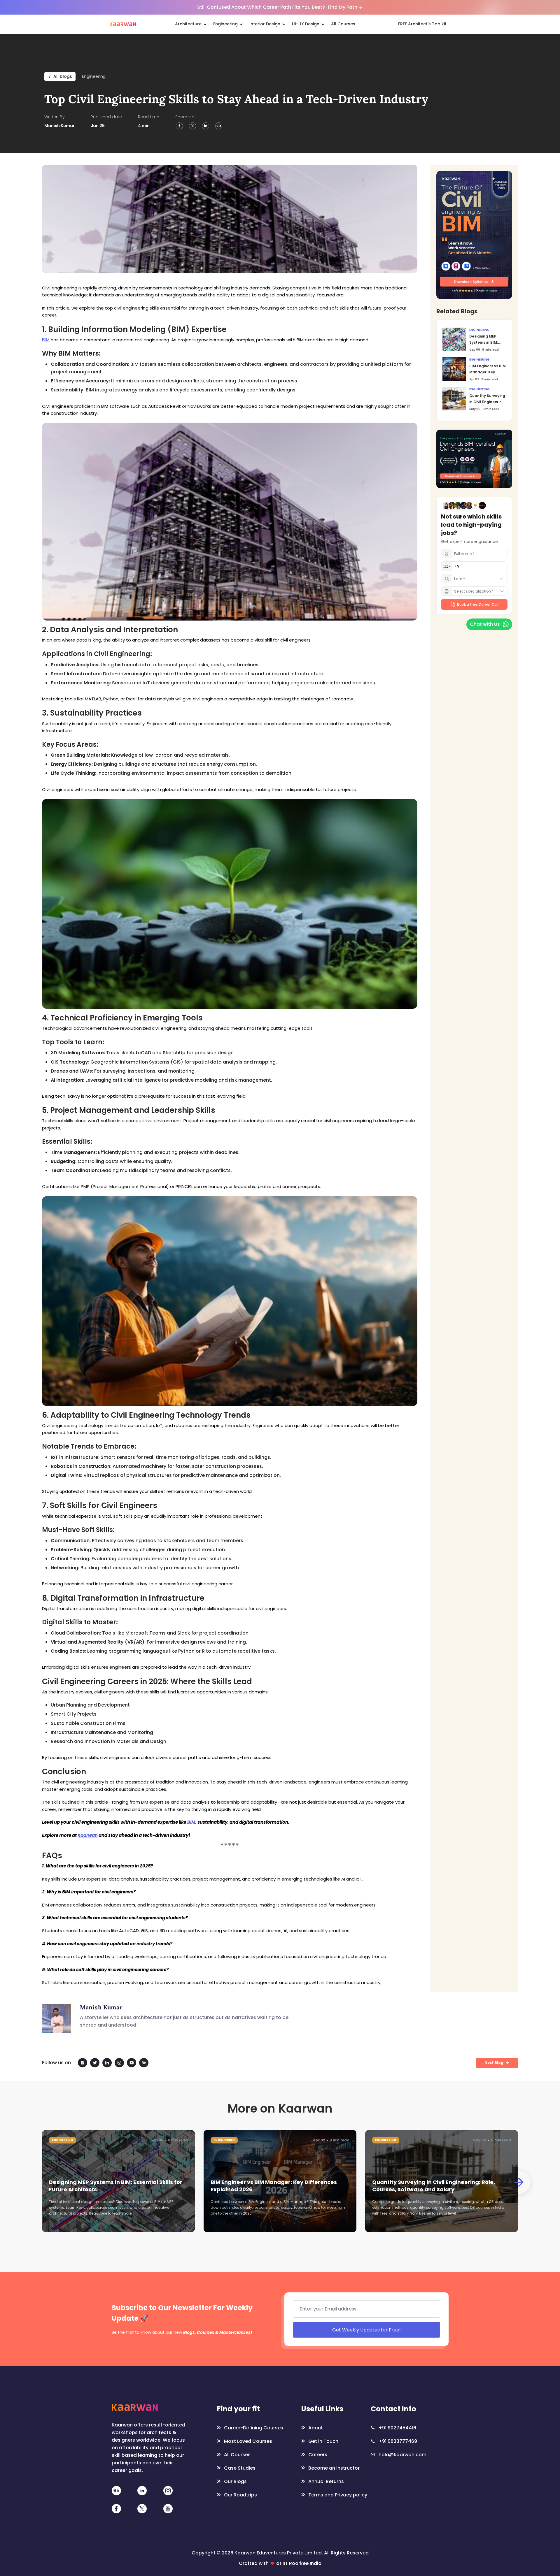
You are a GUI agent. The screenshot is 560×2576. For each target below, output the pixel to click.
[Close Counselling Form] (439, 1230)
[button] (295, 1277)
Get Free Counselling (358, 1328)
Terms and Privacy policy (392, 1342)
